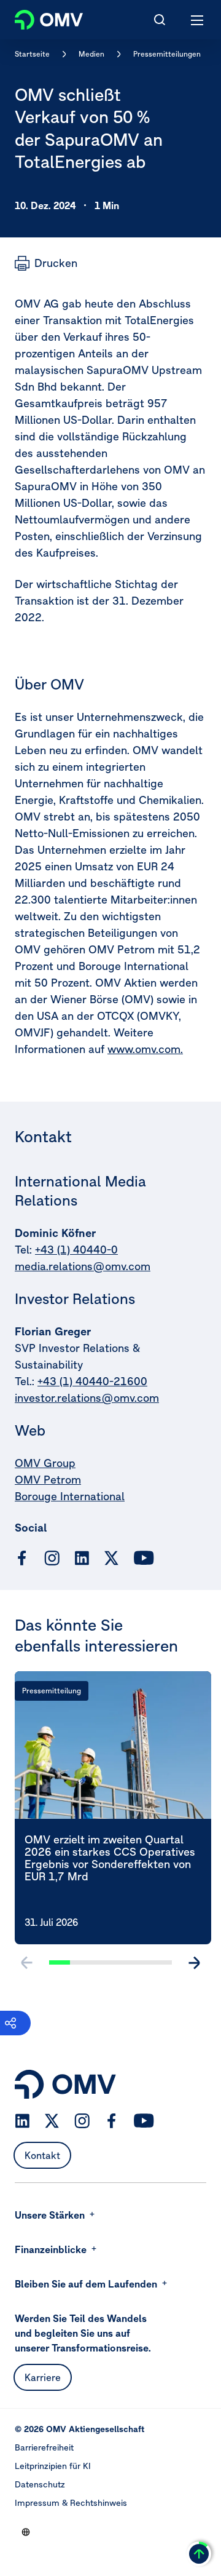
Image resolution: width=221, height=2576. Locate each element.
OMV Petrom (48, 1480)
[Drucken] (46, 263)
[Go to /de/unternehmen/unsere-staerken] (26, 2532)
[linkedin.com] (82, 1558)
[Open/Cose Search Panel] (160, 20)
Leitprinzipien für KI (53, 2466)
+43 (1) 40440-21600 (92, 1381)
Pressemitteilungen (167, 54)
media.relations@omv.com (83, 1266)
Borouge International (70, 1496)
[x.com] (112, 1558)
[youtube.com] (144, 1558)
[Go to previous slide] (27, 1963)
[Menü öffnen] (198, 20)
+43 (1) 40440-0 (76, 1250)
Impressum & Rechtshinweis (71, 2503)
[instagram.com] (52, 1558)
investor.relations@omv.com (87, 1398)
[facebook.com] (22, 1558)
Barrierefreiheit (44, 2447)
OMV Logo (38, 17)
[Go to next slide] (194, 1963)
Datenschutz (40, 2484)
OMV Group (45, 1463)
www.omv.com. (145, 1049)
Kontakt (42, 2155)
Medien (91, 54)
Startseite (32, 54)
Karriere (43, 2377)
